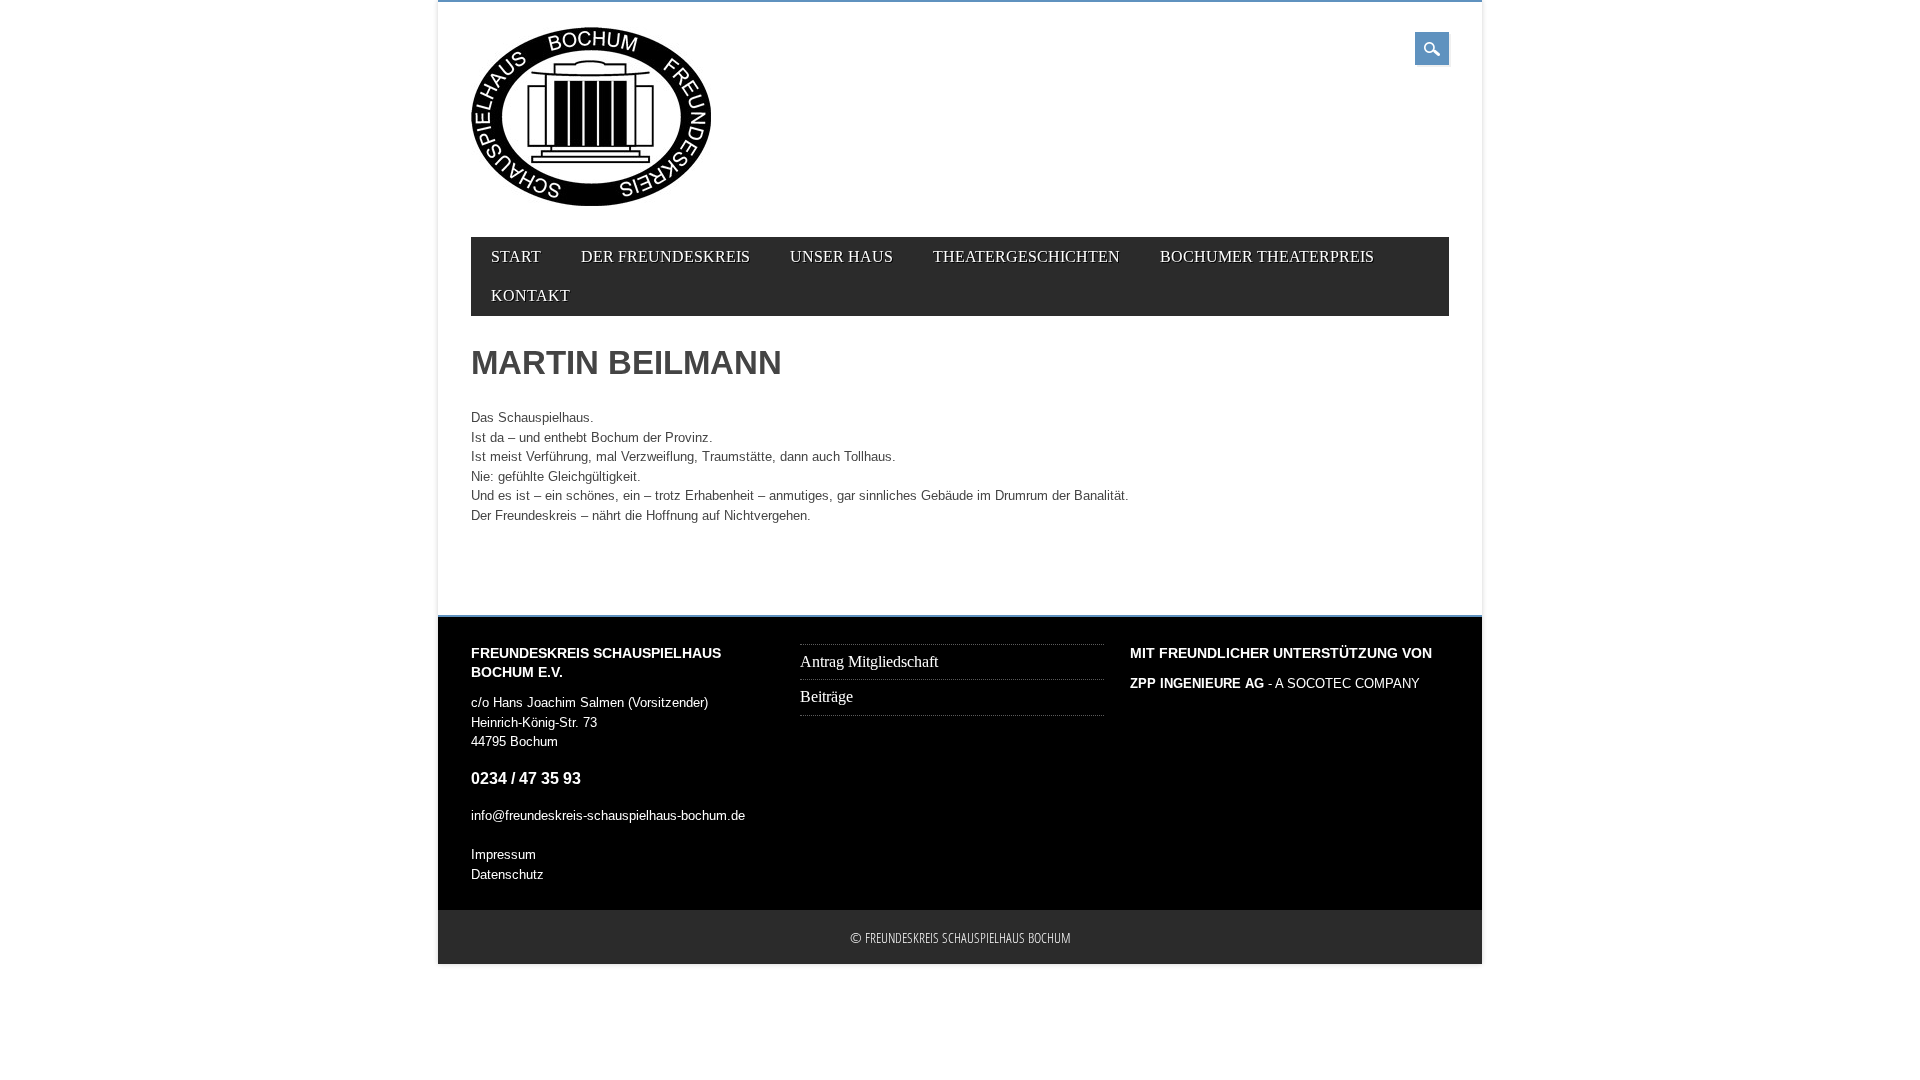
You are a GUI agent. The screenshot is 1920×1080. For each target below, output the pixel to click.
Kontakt (530, 295)
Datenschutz (507, 874)
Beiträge (826, 696)
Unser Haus (841, 256)
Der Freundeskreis (665, 256)
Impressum (503, 854)
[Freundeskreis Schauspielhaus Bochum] (591, 201)
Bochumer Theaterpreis (1267, 256)
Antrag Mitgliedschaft (869, 661)
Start (516, 256)
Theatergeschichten (1026, 256)
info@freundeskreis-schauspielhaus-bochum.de (608, 815)
